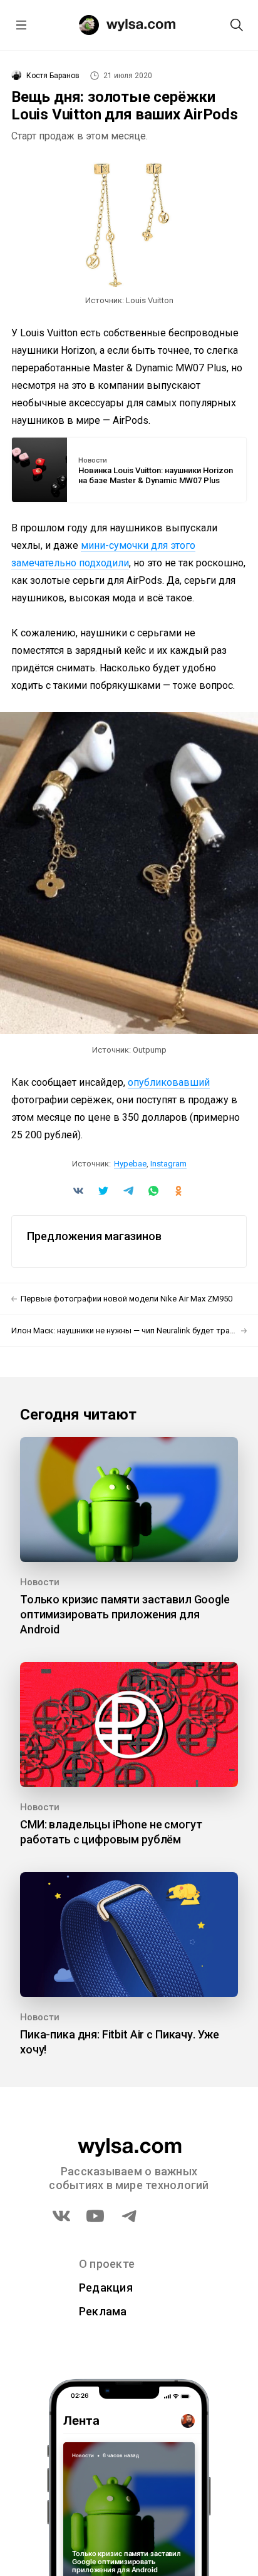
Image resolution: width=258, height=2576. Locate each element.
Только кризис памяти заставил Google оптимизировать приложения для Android (125, 1614)
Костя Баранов (53, 76)
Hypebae (130, 1164)
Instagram (168, 1164)
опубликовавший (169, 1082)
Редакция (106, 2288)
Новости (93, 461)
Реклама (103, 2311)
